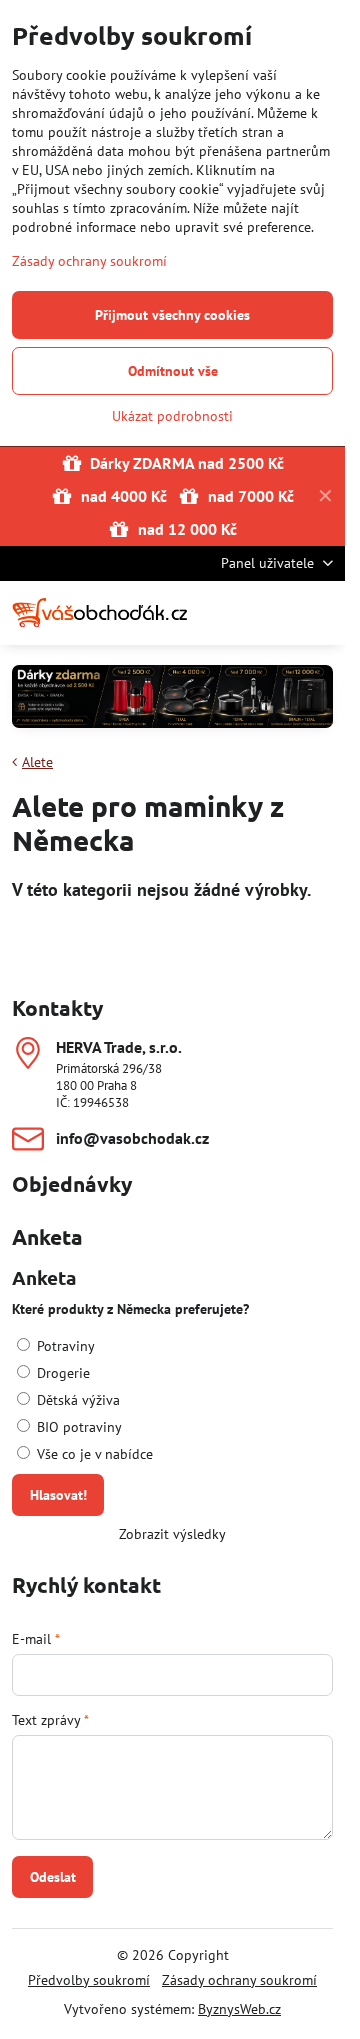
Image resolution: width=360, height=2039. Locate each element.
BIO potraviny (77, 1427)
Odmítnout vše (173, 371)
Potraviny (64, 1346)
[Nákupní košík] (273, 613)
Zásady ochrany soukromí (239, 1980)
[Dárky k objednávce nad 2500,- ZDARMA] (172, 700)
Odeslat (53, 1877)
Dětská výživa (76, 1400)
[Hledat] (225, 613)
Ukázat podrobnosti (172, 416)
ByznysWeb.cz (239, 2009)
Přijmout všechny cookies (172, 315)
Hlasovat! (58, 1495)
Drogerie (61, 1373)
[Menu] (321, 613)
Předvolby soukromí (89, 1980)
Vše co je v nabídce (93, 1454)
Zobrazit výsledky (172, 1534)
